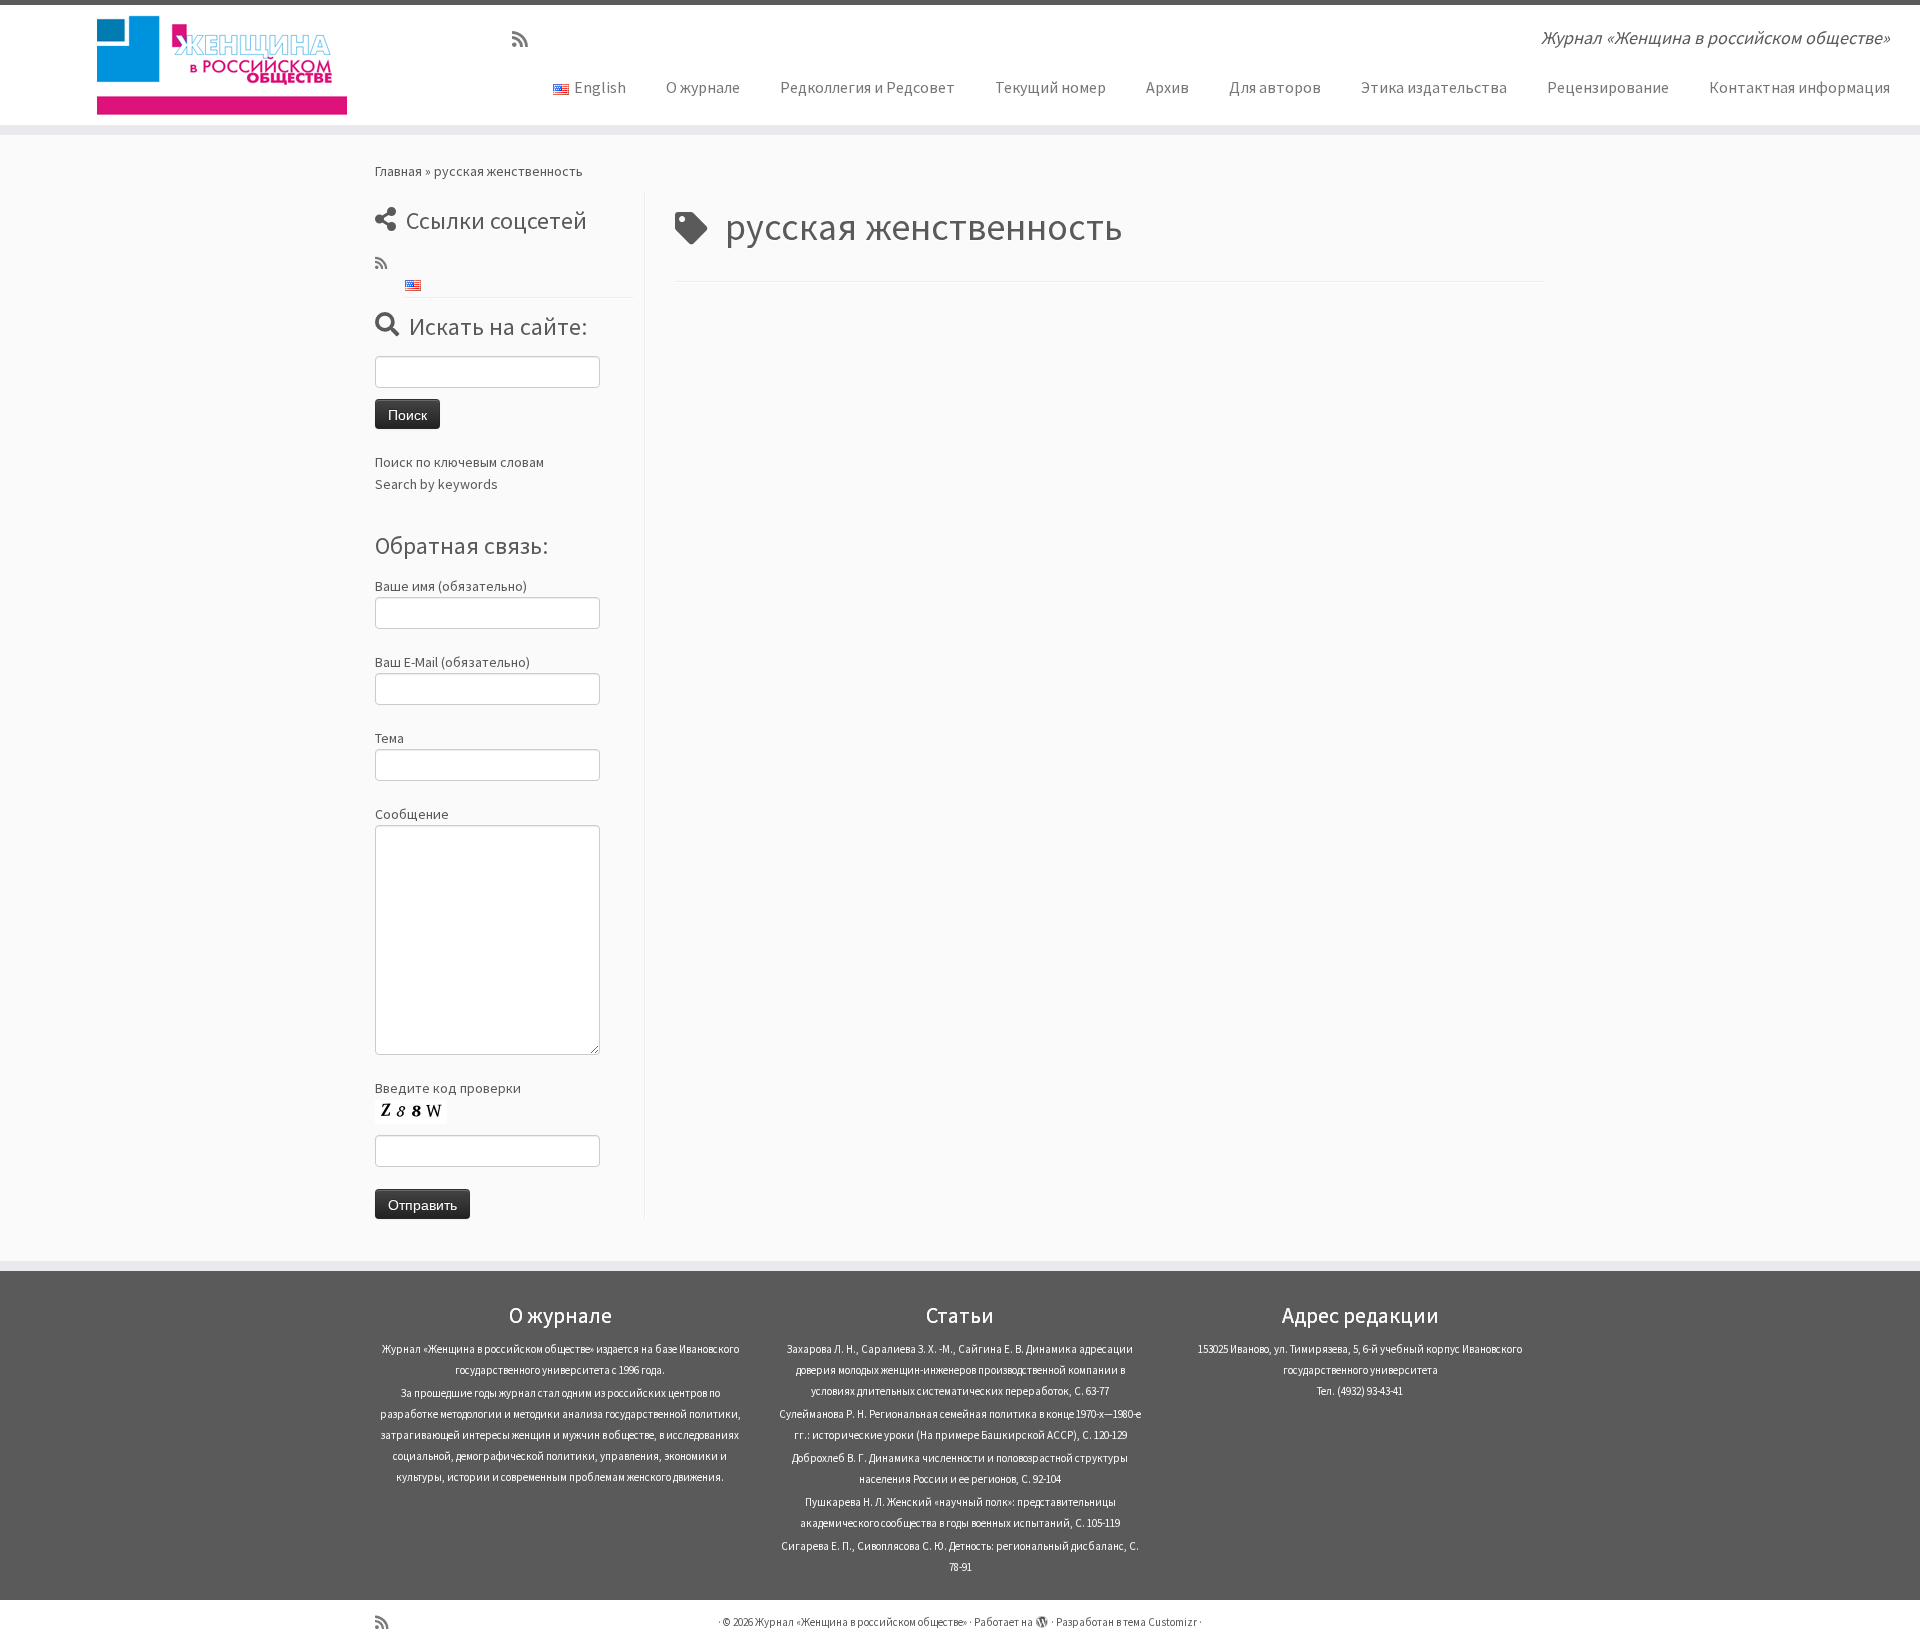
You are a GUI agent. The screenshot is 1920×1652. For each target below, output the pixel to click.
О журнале (703, 87)
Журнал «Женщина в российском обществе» (861, 1622)
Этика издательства (1434, 87)
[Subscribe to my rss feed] (526, 39)
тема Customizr (1160, 1622)
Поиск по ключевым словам (459, 462)
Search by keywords (436, 484)
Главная (398, 171)
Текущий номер (1050, 87)
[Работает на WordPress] (1042, 1618)
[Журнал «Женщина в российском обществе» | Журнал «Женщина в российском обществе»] (221, 65)
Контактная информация (1799, 87)
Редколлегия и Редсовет (867, 87)
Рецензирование (1608, 87)
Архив (1167, 87)
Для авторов (1275, 87)
